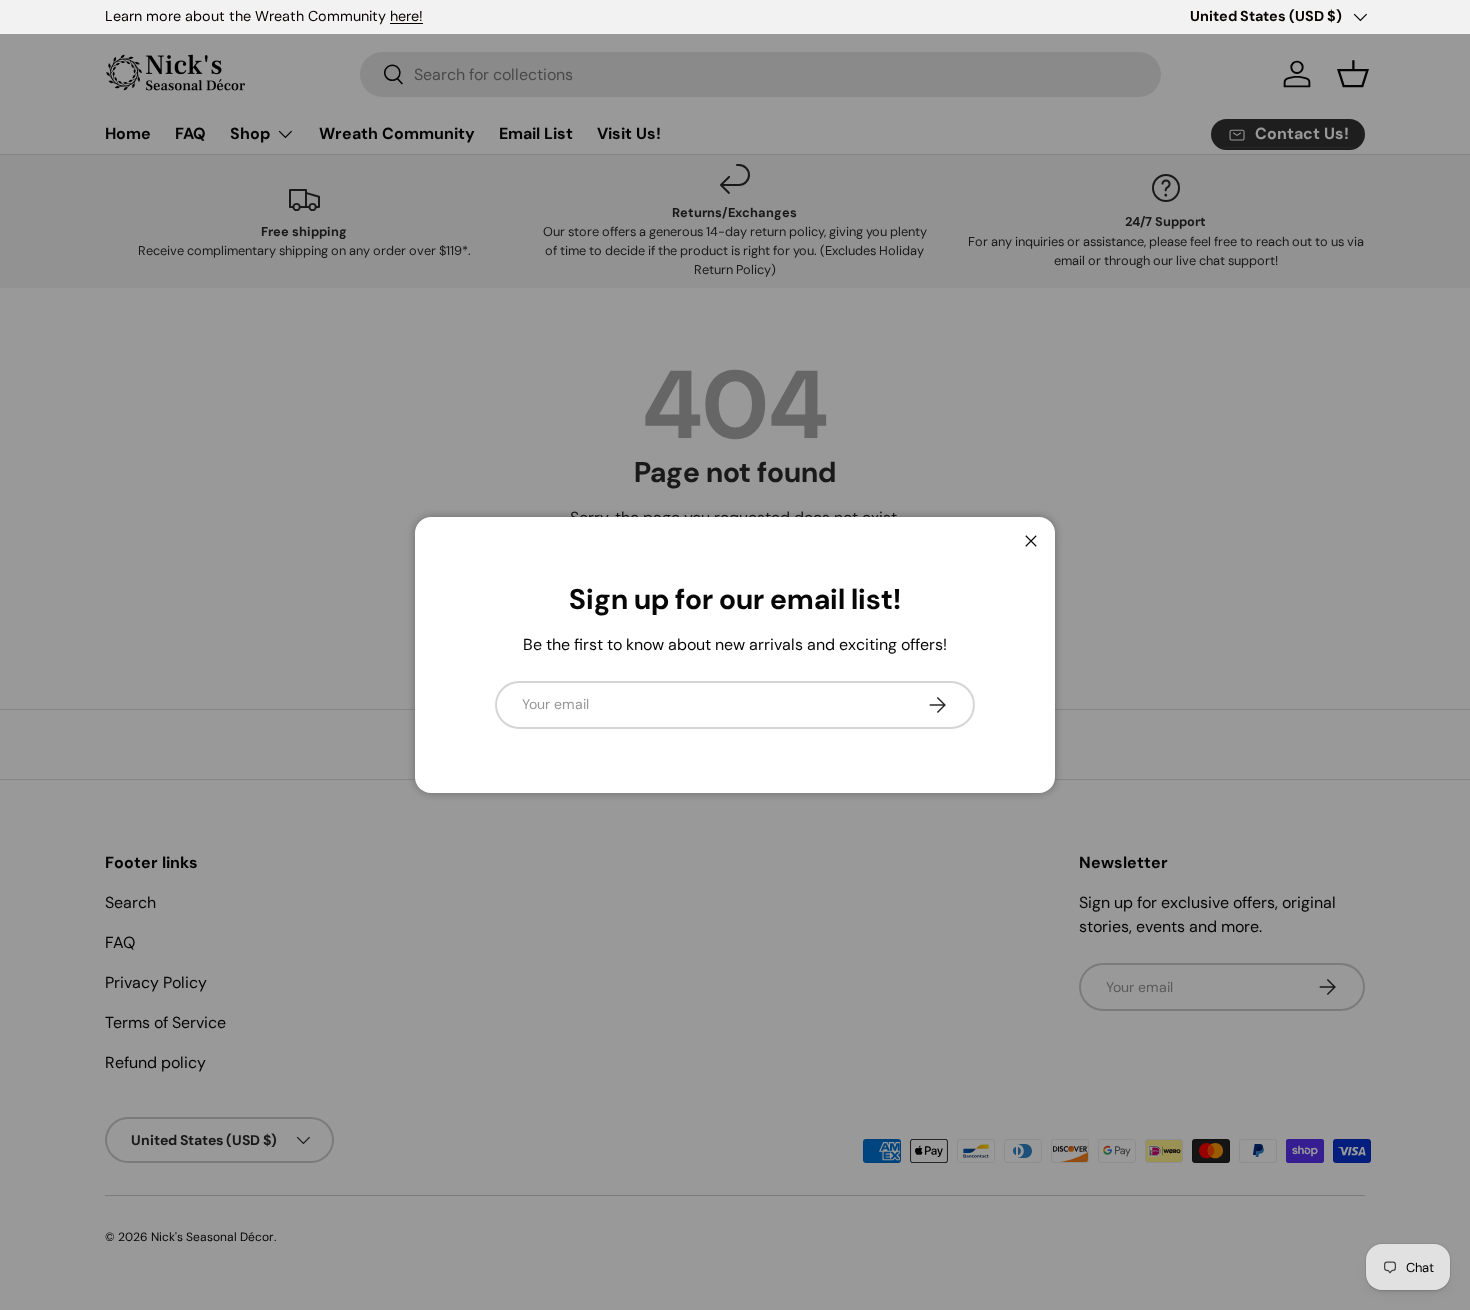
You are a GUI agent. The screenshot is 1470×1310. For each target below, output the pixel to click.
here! (406, 16)
